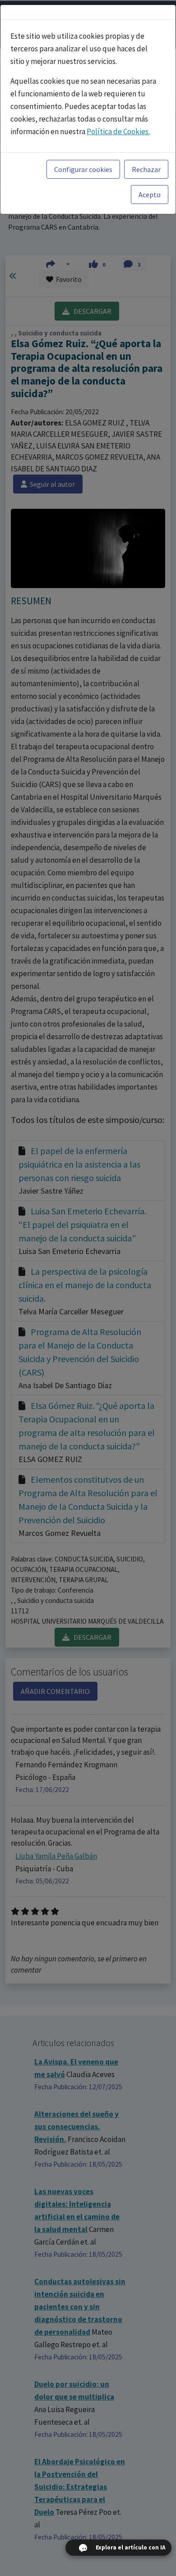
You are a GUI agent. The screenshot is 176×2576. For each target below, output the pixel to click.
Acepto (150, 195)
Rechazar (146, 169)
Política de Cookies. (118, 131)
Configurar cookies (83, 169)
